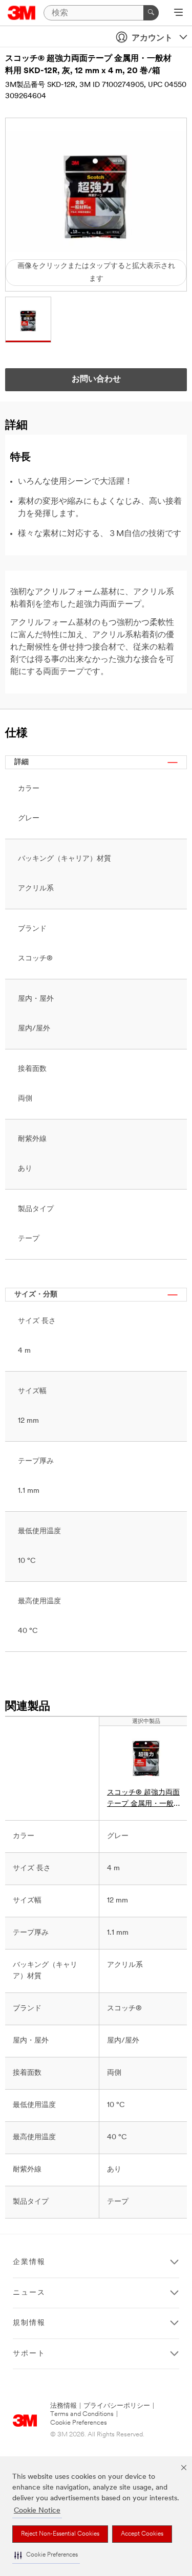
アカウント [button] (152, 38)
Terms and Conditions (82, 2414)
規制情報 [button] (29, 2323)
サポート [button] (29, 2354)
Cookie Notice (37, 2511)
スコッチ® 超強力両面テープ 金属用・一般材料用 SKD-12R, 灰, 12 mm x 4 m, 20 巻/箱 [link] (144, 1799)
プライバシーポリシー (117, 2406)
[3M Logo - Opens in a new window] (22, 13)
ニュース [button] (29, 2293)
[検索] (151, 13)
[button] (46, 2555)
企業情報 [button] (29, 2262)
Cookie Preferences (79, 2423)
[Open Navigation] (178, 13)
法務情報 (63, 2406)
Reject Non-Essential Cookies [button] (60, 2534)
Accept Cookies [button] (142, 2534)
